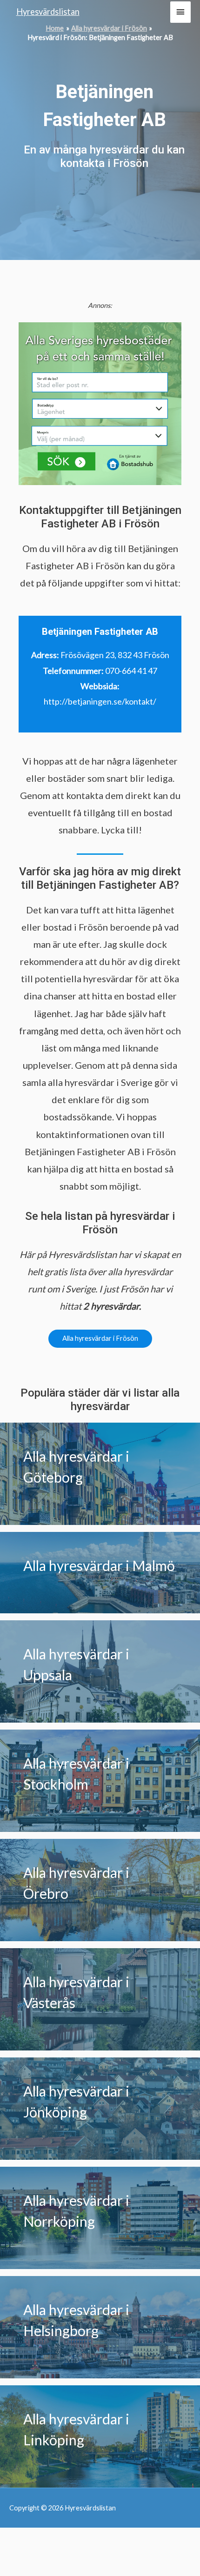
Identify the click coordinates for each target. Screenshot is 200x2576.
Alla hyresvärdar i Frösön (100, 1338)
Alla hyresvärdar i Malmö (99, 1565)
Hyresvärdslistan (48, 12)
